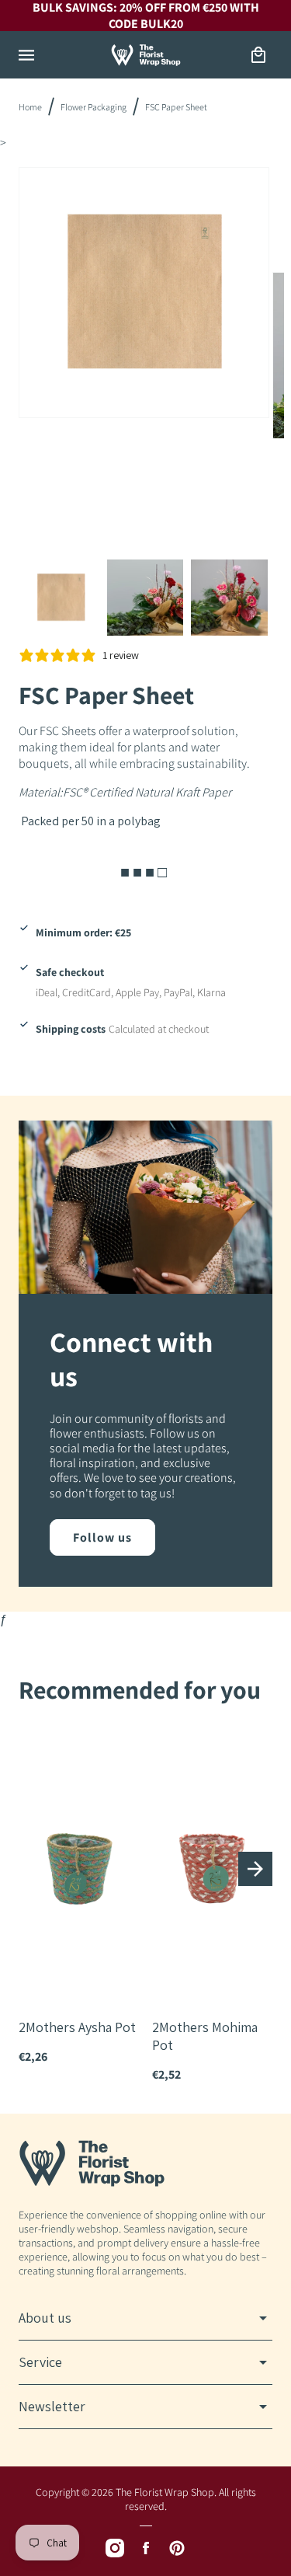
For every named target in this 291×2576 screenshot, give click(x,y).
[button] (26, 55)
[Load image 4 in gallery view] (229, 598)
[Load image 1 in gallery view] (61, 598)
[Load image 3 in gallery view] (145, 598)
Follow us (102, 1537)
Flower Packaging (94, 107)
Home (30, 107)
